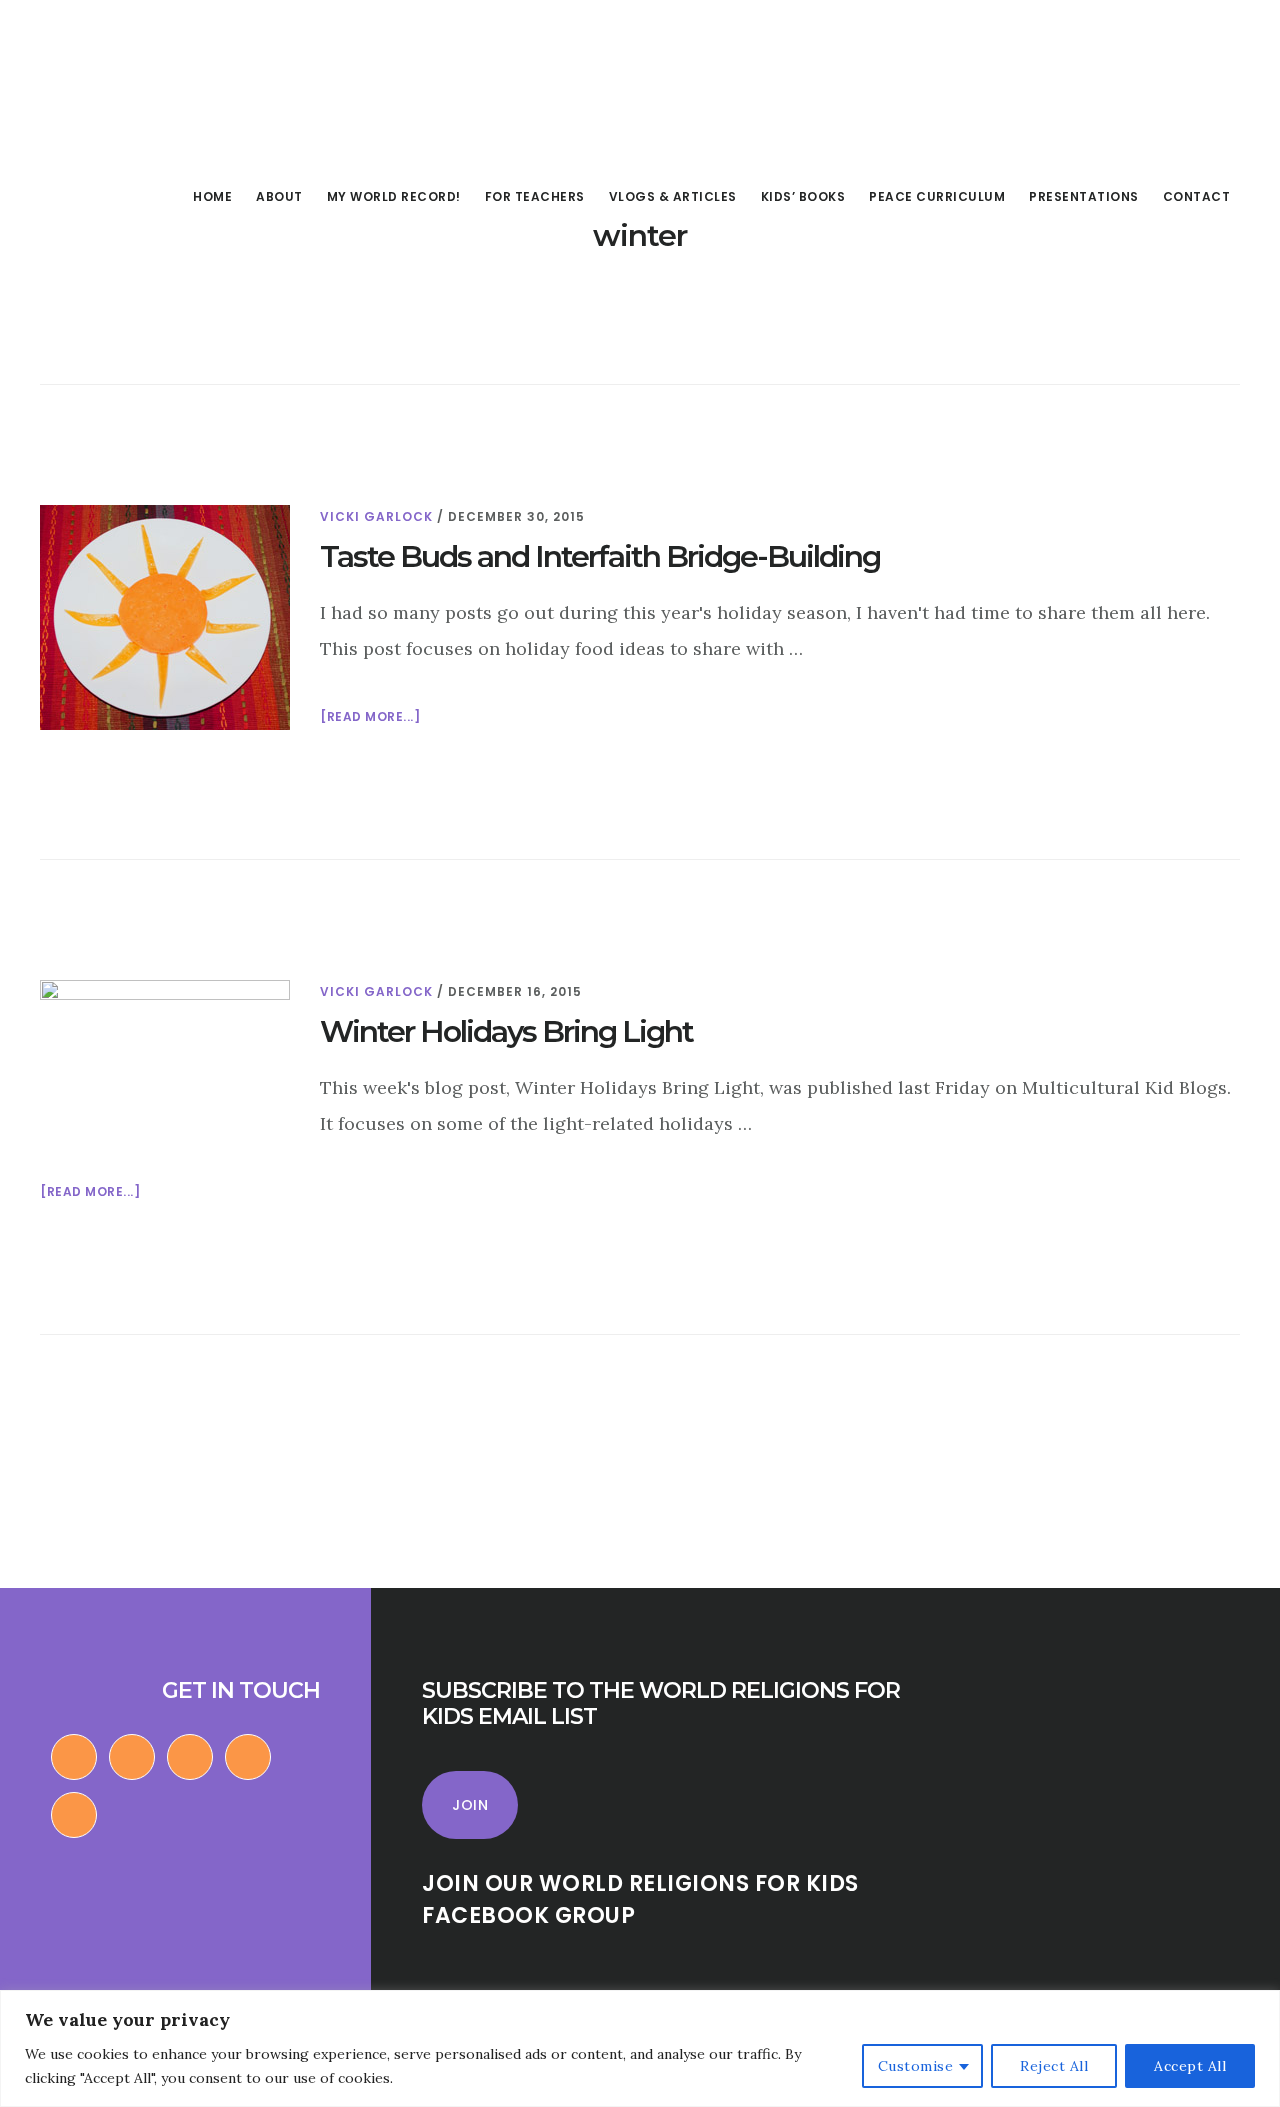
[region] (640, 2048)
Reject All (1054, 2066)
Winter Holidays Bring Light (506, 1031)
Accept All (1190, 2066)
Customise (916, 2066)
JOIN (470, 1805)
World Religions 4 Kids (158, 84)
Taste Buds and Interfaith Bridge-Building (600, 556)
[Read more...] (370, 718)
